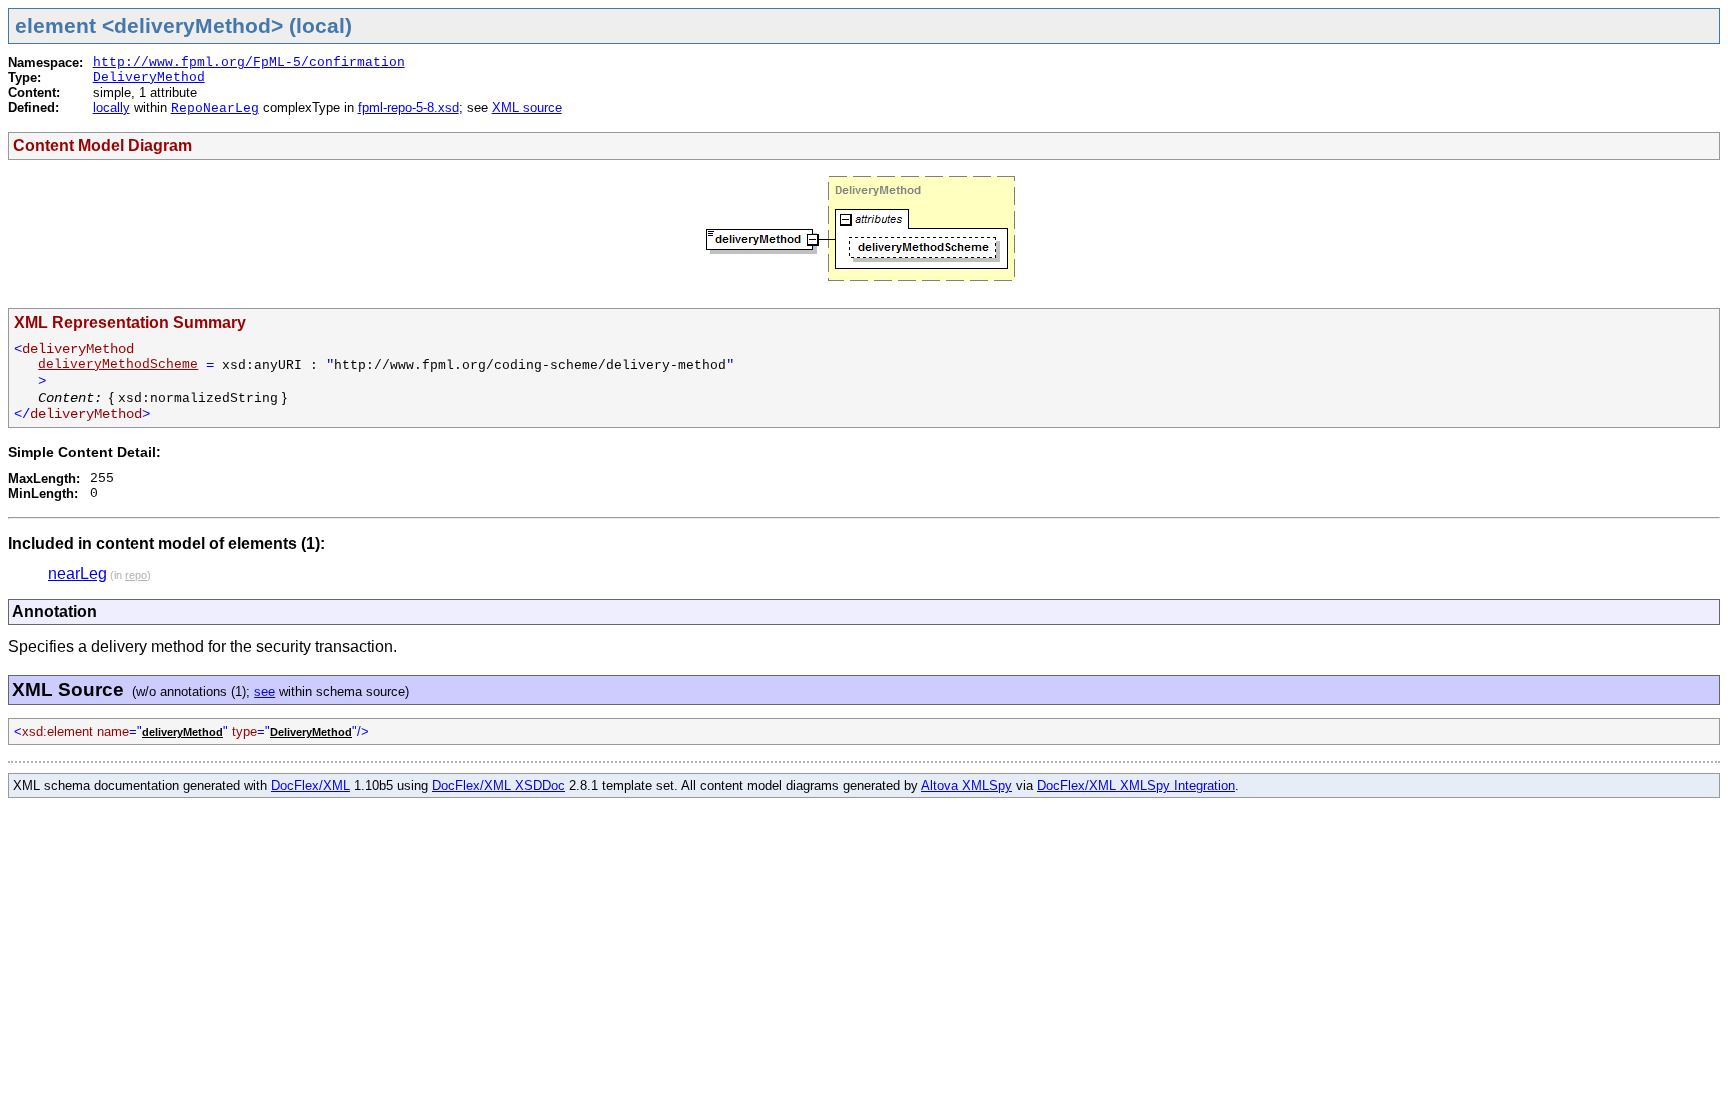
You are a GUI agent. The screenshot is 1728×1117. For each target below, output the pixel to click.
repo (136, 575)
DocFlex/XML (310, 785)
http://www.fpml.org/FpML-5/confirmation (249, 62)
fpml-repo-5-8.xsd (408, 107)
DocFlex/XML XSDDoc (498, 785)
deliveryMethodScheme (118, 364)
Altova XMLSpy (966, 785)
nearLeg (77, 573)
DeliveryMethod (149, 77)
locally (111, 107)
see (264, 691)
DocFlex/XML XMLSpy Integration (1136, 785)
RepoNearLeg (215, 108)
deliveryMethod (182, 732)
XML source (527, 107)
